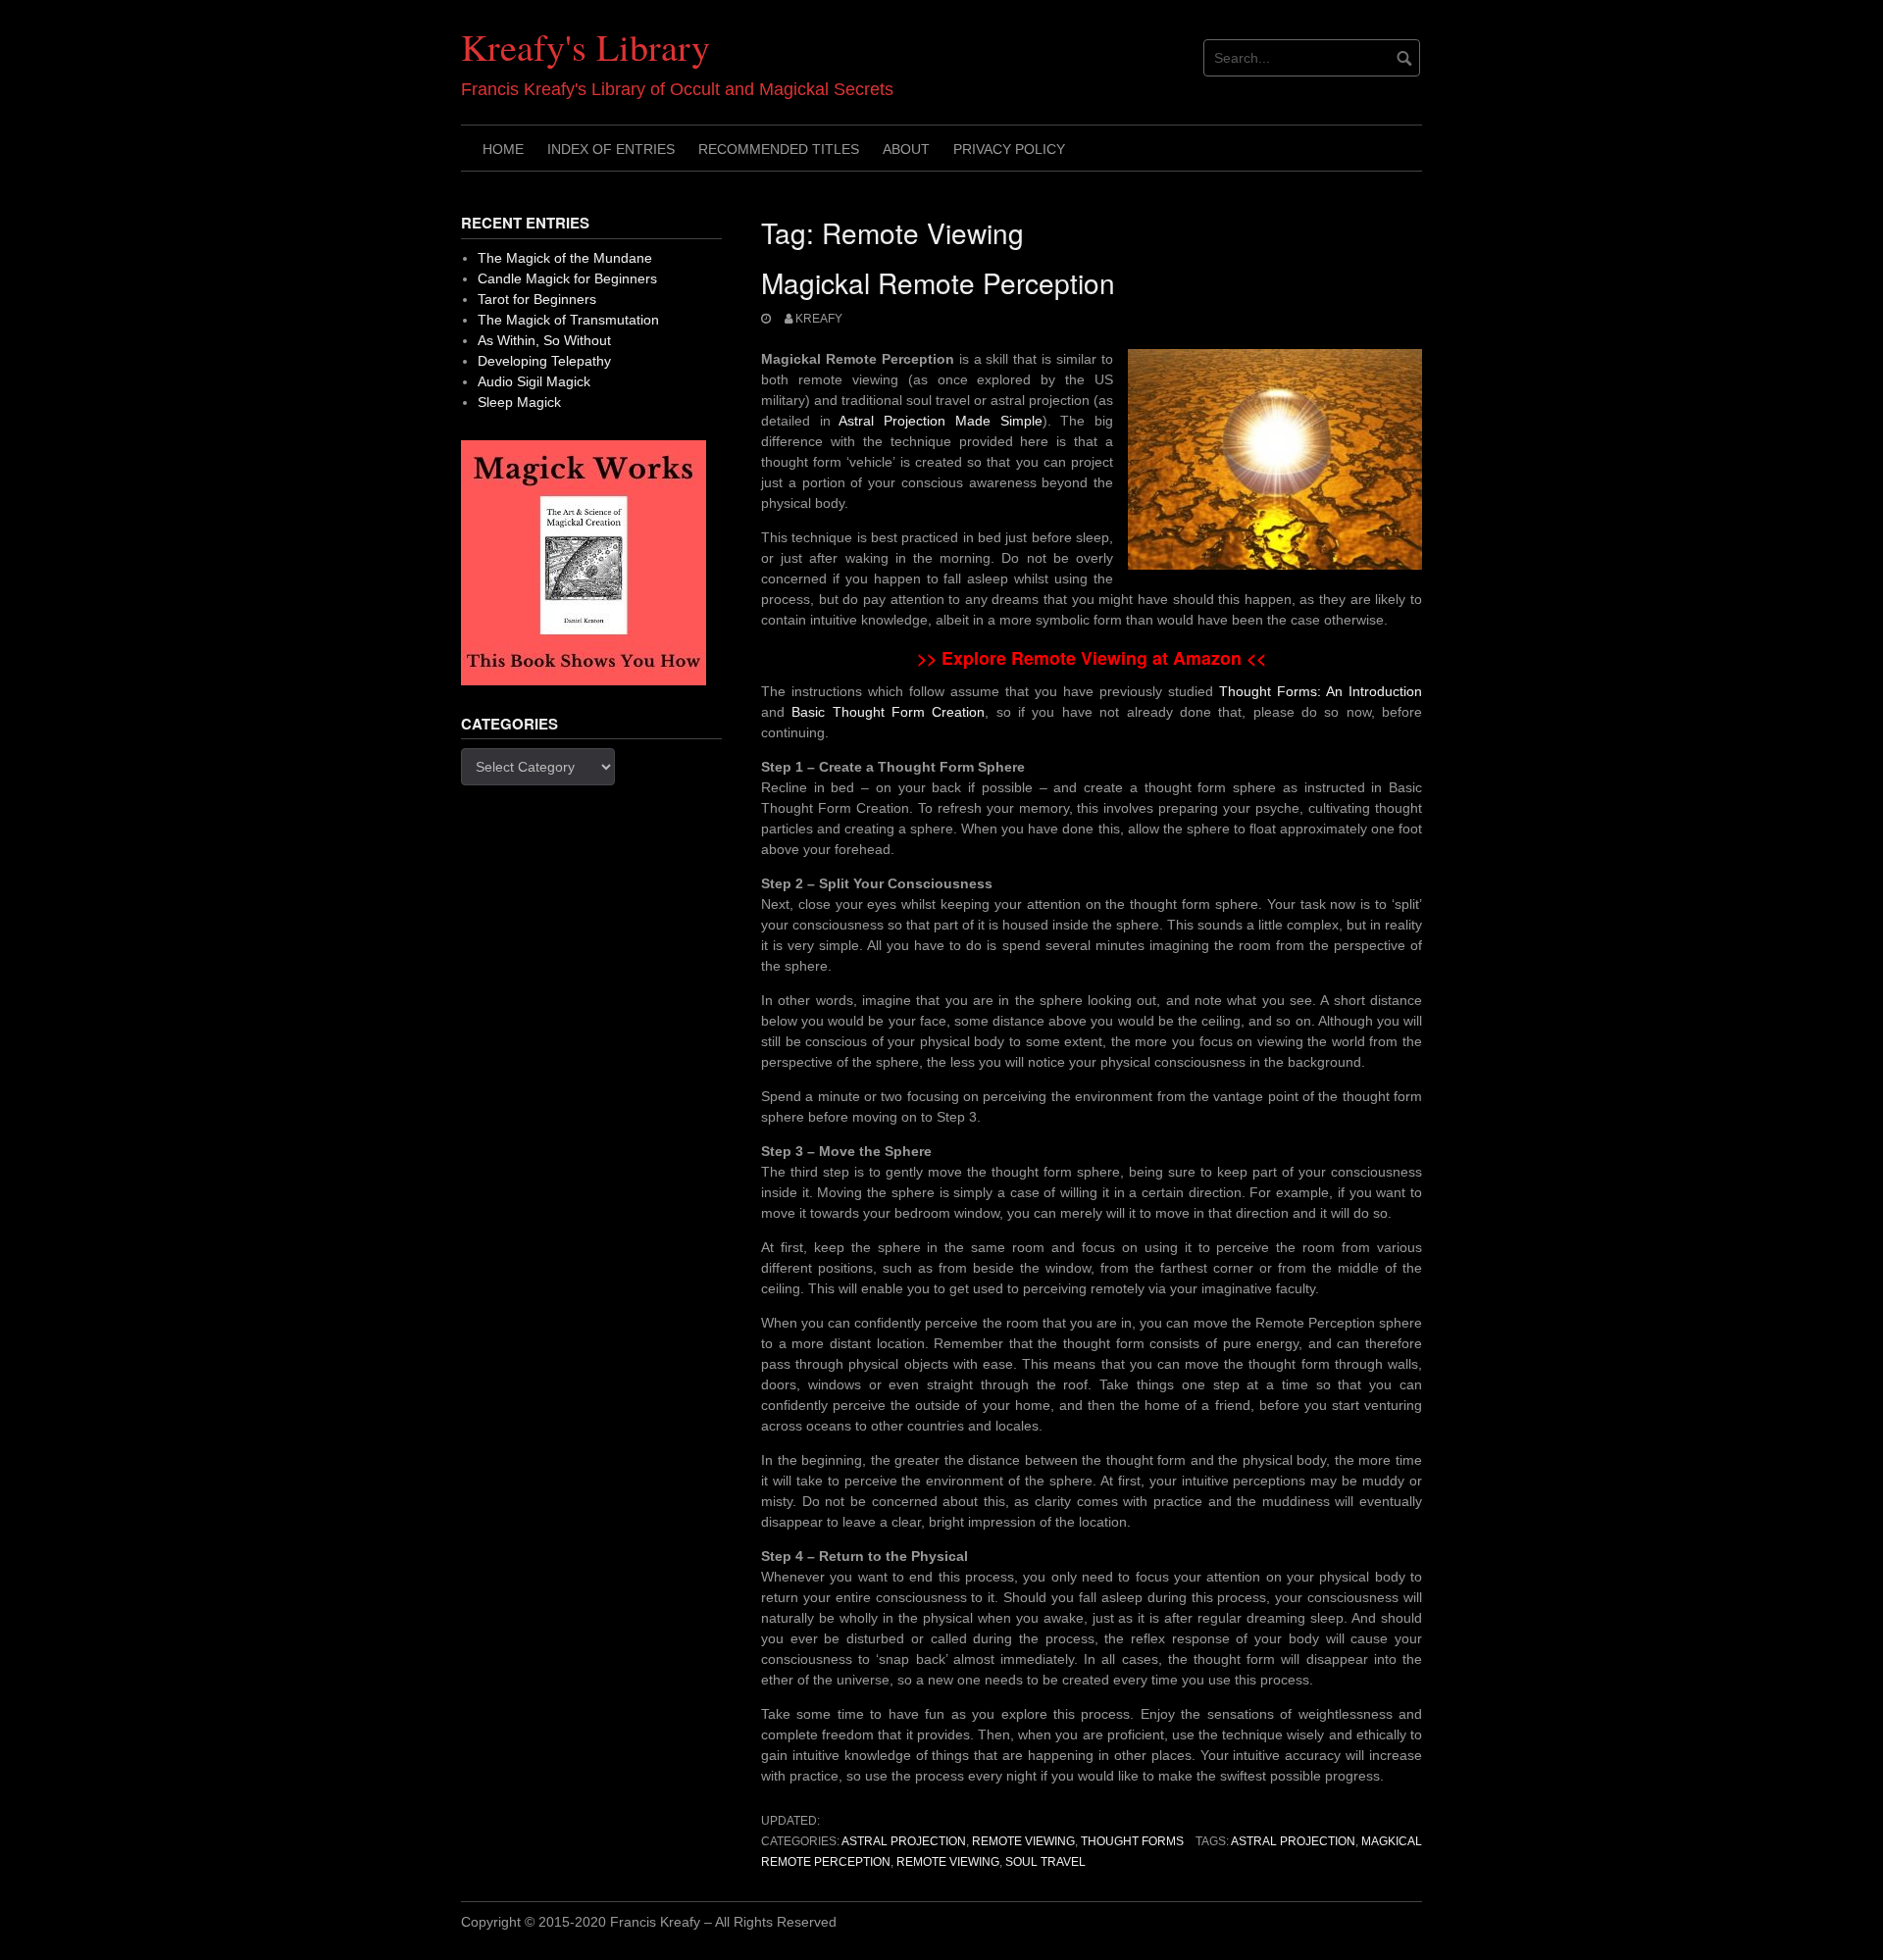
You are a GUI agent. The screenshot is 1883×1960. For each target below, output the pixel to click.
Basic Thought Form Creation (888, 712)
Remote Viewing (1023, 1841)
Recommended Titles (779, 149)
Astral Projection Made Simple (940, 421)
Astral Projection (904, 1841)
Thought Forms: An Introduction (1321, 691)
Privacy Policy (1009, 149)
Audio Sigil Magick (534, 381)
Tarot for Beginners (537, 299)
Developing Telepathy (544, 361)
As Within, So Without (544, 340)
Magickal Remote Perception (938, 282)
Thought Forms (1132, 1841)
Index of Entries (611, 149)
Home (503, 149)
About (906, 149)
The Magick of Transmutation (568, 320)
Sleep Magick (519, 402)
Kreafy (819, 319)
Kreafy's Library (585, 47)
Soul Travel (1045, 1862)
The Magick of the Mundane (565, 258)
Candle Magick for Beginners (567, 278)
